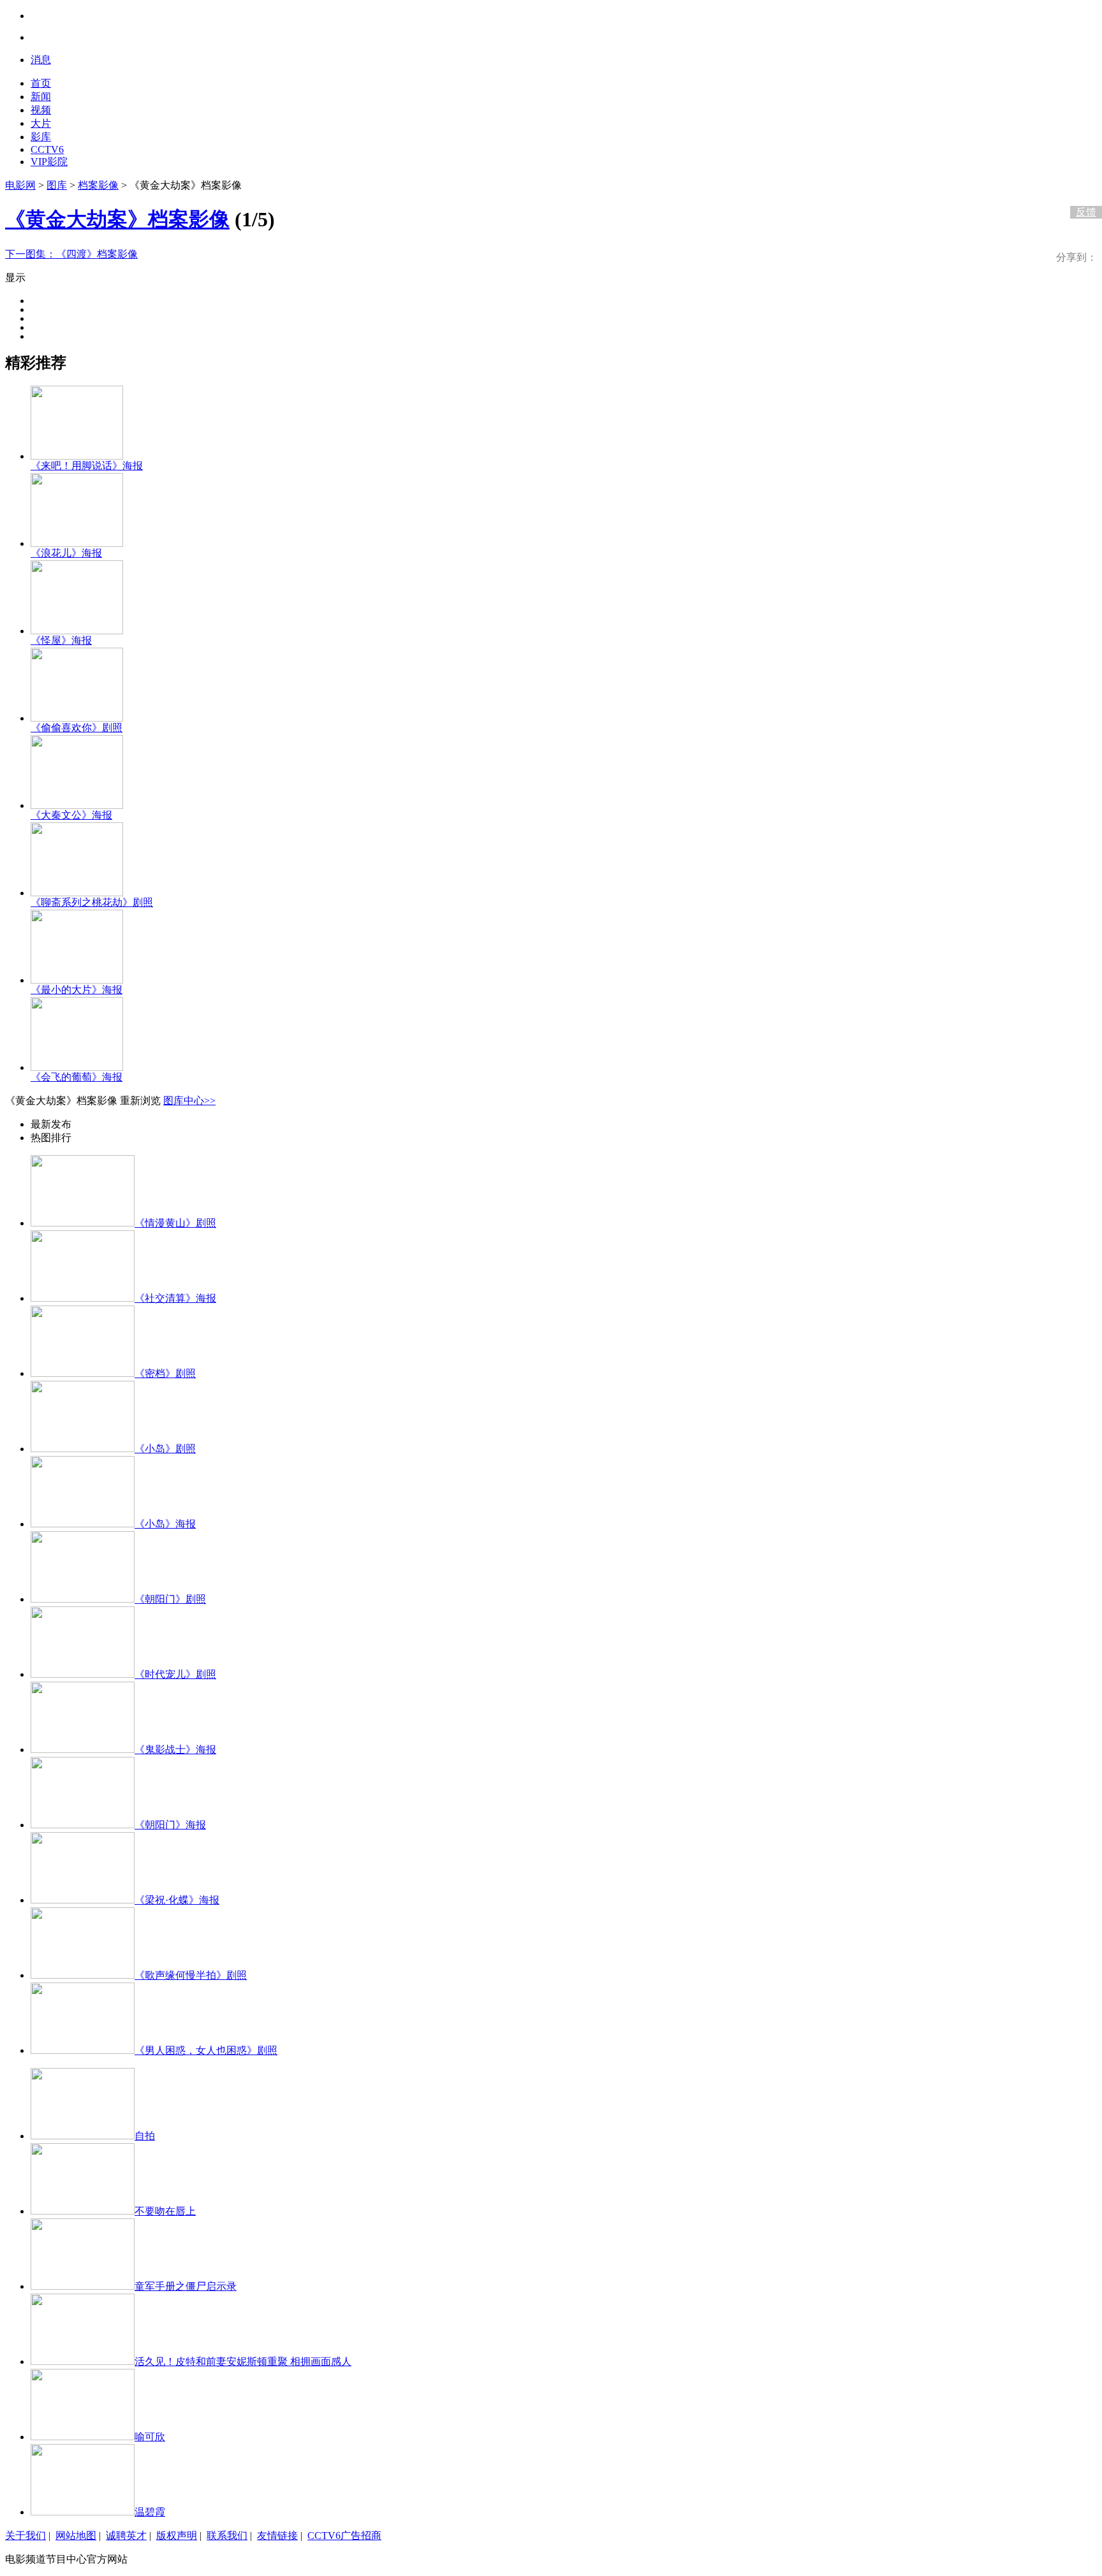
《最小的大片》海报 (77, 990)
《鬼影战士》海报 (175, 1750)
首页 (41, 83)
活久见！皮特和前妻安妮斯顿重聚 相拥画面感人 (243, 2361)
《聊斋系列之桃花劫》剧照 (92, 902)
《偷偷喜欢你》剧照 (77, 728)
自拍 (145, 2136)
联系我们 (227, 2536)
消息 (41, 60)
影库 (41, 137)
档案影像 (98, 185)
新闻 (41, 97)
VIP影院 (49, 162)
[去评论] (1083, 186)
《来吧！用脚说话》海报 (87, 466)
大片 (41, 123)
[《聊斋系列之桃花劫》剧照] (77, 893)
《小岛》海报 (165, 1524)
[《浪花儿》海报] (77, 543)
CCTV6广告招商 (344, 2536)
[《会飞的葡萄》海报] (77, 1067)
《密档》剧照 (165, 1373)
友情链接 (277, 2536)
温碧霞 (150, 2512)
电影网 (20, 185)
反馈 (1086, 212)
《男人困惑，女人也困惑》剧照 (206, 2050)
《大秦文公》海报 (71, 815)
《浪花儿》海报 (66, 553)
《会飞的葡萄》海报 (77, 1077)
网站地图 (76, 2536)
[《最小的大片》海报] (77, 980)
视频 (41, 110)
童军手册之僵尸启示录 (186, 2286)
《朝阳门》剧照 (170, 1599)
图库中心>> (189, 1101)
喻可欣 (150, 2437)
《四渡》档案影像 (71, 254)
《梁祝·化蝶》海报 (177, 1900)
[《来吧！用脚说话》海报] (77, 456)
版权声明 (177, 2536)
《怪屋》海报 (61, 640)
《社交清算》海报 (175, 1298)
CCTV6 (47, 149)
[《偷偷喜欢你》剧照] (77, 718)
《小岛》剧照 (165, 1449)
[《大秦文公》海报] (77, 805)
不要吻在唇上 (165, 2211)
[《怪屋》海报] (77, 631)
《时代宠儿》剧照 (175, 1674)
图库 (57, 185)
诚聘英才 (126, 2536)
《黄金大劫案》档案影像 (117, 219)
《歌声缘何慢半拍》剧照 (191, 1975)
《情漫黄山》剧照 (175, 1223)
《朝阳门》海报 (170, 1825)
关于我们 (26, 2536)
